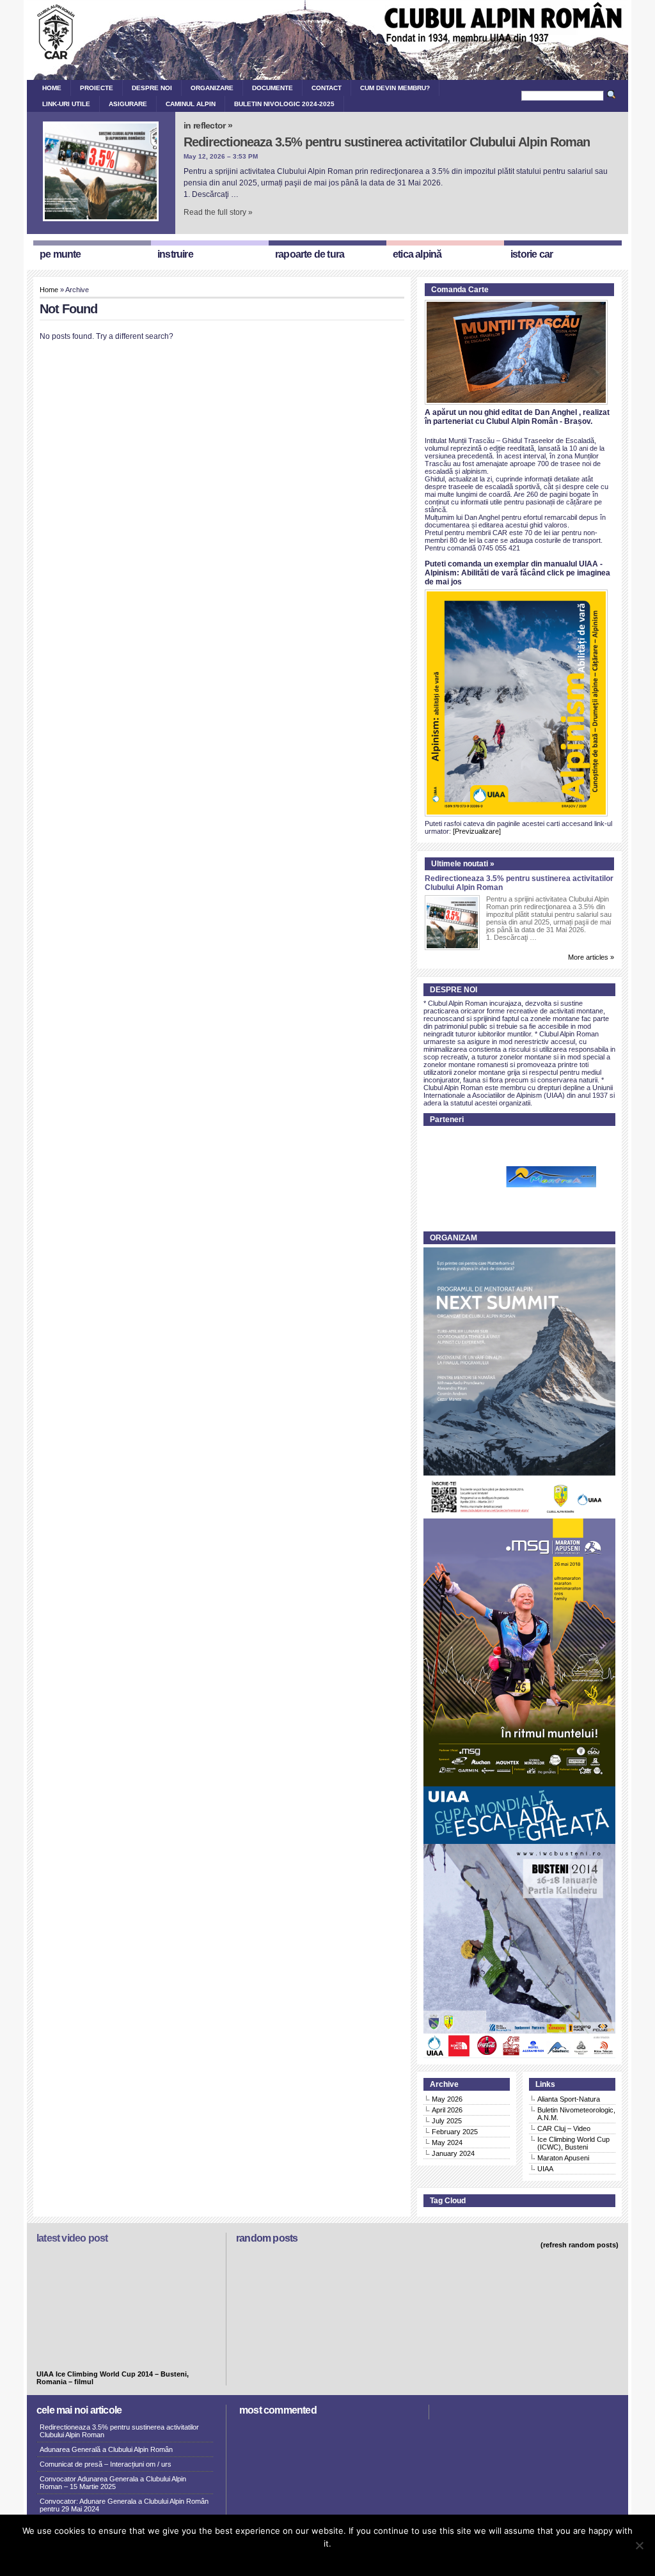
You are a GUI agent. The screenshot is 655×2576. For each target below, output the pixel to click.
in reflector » (208, 125)
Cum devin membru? (395, 88)
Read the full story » (218, 212)
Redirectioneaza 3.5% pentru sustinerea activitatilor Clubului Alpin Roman (387, 142)
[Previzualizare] (477, 831)
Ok (292, 2560)
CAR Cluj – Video (564, 2128)
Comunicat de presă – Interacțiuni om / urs (106, 2464)
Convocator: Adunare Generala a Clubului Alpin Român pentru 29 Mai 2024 (124, 2505)
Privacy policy (349, 2560)
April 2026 (447, 2110)
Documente (272, 88)
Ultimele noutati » (463, 864)
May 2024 (447, 2143)
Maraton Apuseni (563, 2158)
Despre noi (152, 88)
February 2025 (455, 2132)
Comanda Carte (460, 290)
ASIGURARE (128, 104)
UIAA (545, 2169)
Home (52, 88)
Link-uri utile (66, 104)
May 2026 (447, 2099)
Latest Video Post (72, 2238)
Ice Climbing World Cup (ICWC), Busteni (573, 2143)
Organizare (212, 88)
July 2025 (447, 2121)
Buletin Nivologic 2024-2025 (284, 104)
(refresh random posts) (580, 2245)
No (310, 2560)
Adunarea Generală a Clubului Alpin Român (106, 2449)
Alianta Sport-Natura (569, 2099)
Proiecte (97, 88)
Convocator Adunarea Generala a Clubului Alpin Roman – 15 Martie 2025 (113, 2483)
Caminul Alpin (191, 104)
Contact (327, 88)
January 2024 (453, 2153)
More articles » (591, 957)
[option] (521, 1177)
